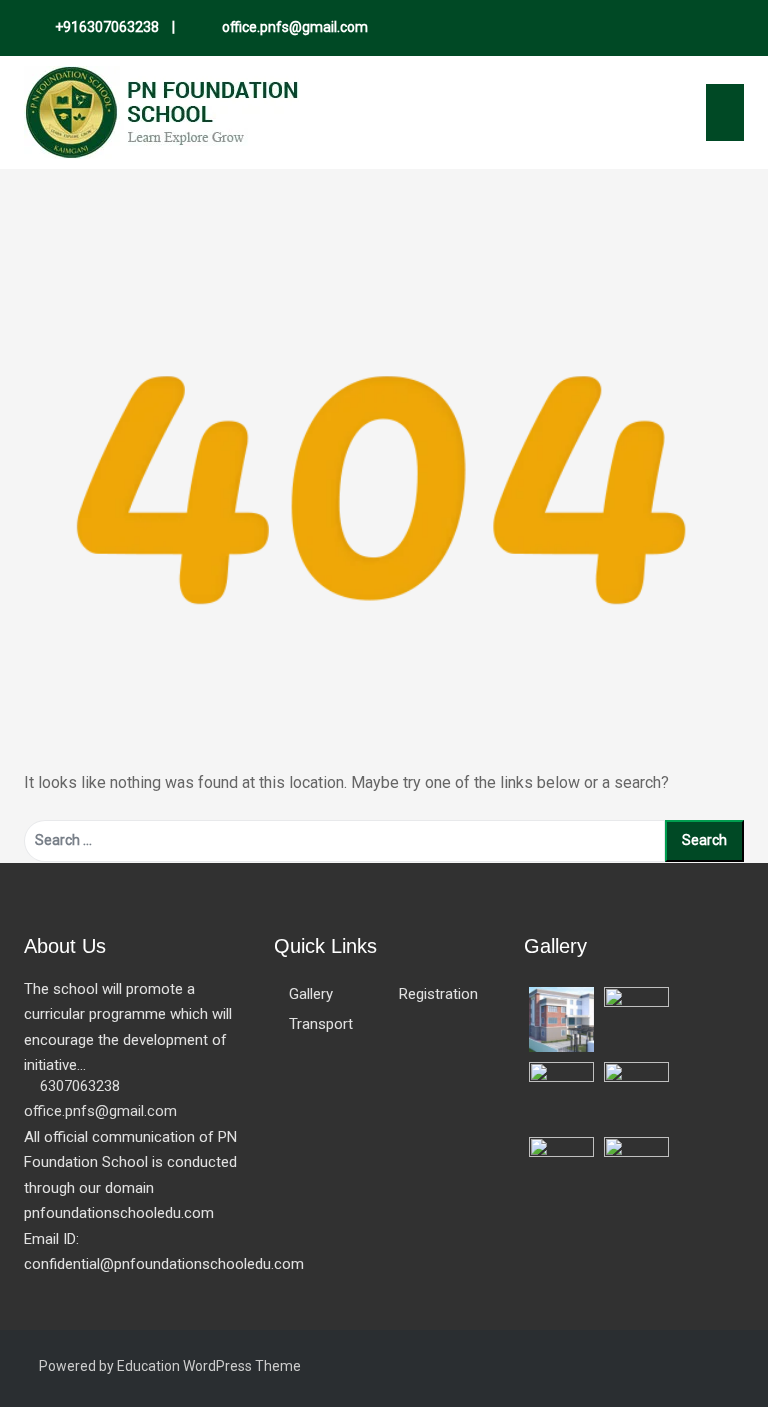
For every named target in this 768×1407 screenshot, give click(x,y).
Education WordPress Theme (209, 1366)
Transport (321, 1024)
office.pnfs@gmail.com (293, 27)
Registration (438, 994)
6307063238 (80, 1086)
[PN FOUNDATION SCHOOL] (161, 111)
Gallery (311, 994)
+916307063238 (107, 27)
